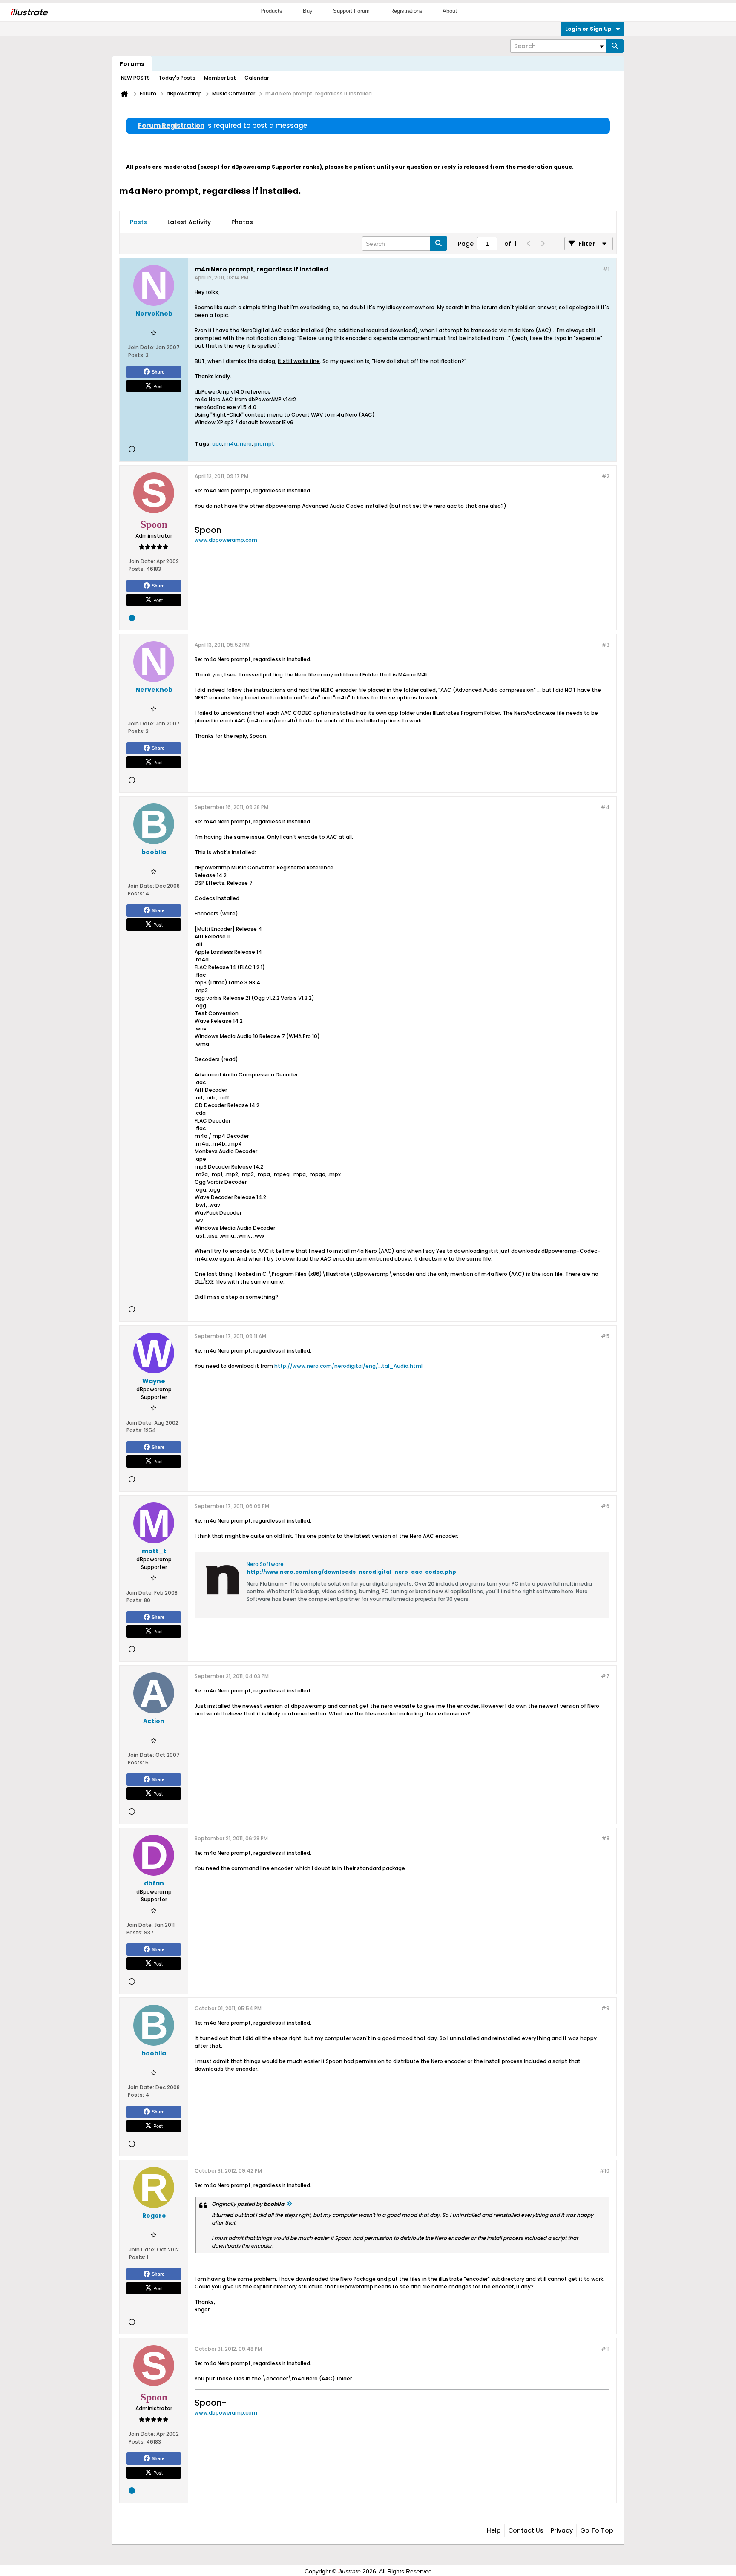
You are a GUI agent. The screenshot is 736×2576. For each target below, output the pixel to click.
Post (158, 386)
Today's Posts (177, 78)
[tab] (138, 222)
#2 (605, 476)
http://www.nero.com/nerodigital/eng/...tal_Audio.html (348, 1366)
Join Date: (141, 347)
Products (271, 11)
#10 (604, 2171)
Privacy (562, 2530)
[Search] (615, 46)
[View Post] (289, 2204)
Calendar (257, 78)
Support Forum (351, 11)
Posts (138, 222)
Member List (220, 78)
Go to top (597, 2530)
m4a (231, 444)
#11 (605, 2349)
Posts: (136, 355)
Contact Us (526, 2530)
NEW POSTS (135, 78)
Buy (308, 11)
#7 (605, 1676)
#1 (606, 269)
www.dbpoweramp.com (226, 540)
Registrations (406, 11)
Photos (242, 222)
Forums (132, 64)
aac (217, 444)
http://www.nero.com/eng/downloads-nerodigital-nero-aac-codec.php (351, 1572)
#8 (605, 1838)
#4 (605, 807)
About (450, 11)
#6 (605, 1506)
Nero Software (265, 1564)
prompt (264, 444)
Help (494, 2530)
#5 (605, 1336)
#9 (605, 2008)
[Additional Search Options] (601, 46)
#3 (605, 645)
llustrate (29, 12)
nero (246, 444)
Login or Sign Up (588, 29)
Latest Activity (189, 222)
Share (158, 372)
